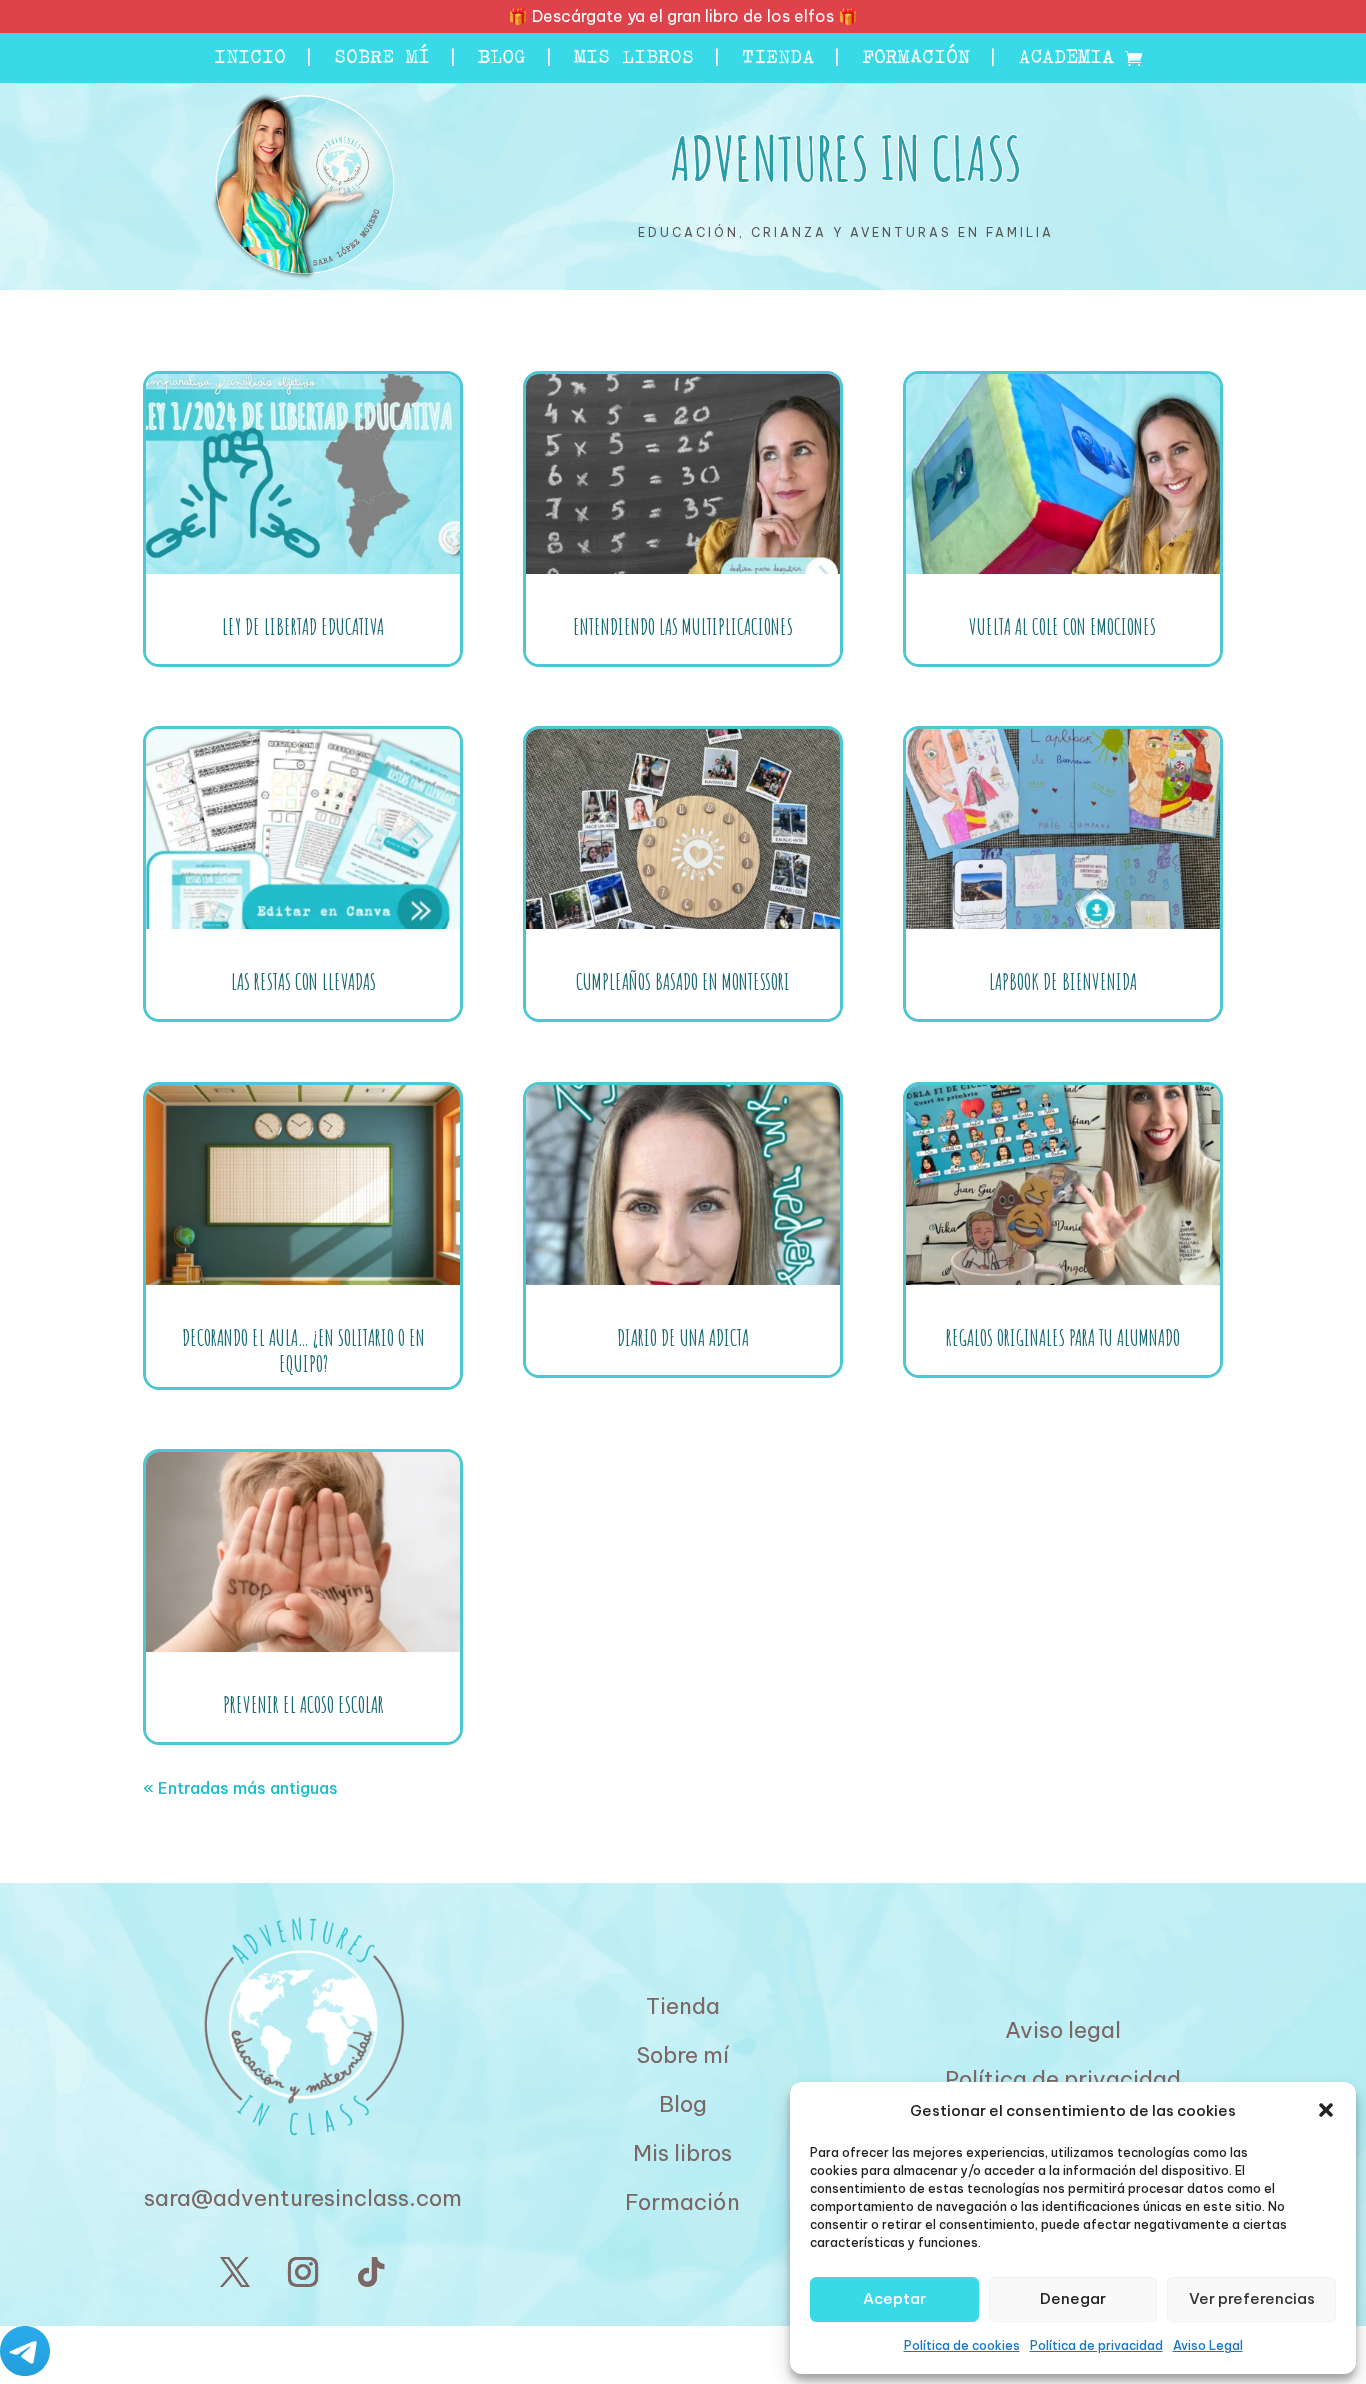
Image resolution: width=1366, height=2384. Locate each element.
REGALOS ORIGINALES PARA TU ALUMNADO (1063, 1337)
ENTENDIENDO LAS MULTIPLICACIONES (683, 626)
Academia (1066, 60)
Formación (916, 60)
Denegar (1073, 2298)
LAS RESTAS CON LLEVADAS (303, 981)
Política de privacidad (1096, 2345)
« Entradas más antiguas (240, 1788)
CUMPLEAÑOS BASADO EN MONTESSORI (683, 981)
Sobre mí (382, 60)
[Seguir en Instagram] (303, 2272)
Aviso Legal (1208, 2345)
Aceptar (894, 2298)
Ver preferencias (1252, 2298)
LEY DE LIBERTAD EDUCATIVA (303, 626)
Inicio (250, 60)
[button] (1326, 2110)
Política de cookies (962, 2345)
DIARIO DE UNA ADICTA (683, 1337)
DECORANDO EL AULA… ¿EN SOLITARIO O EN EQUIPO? (303, 1350)
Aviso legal (1063, 2030)
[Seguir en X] (235, 2272)
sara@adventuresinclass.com (303, 2198)
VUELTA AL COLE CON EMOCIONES (1062, 626)
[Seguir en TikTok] (371, 2272)
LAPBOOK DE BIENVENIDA (1063, 981)
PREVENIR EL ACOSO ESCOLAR (303, 1704)
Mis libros (634, 60)
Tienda (778, 60)
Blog (502, 60)
